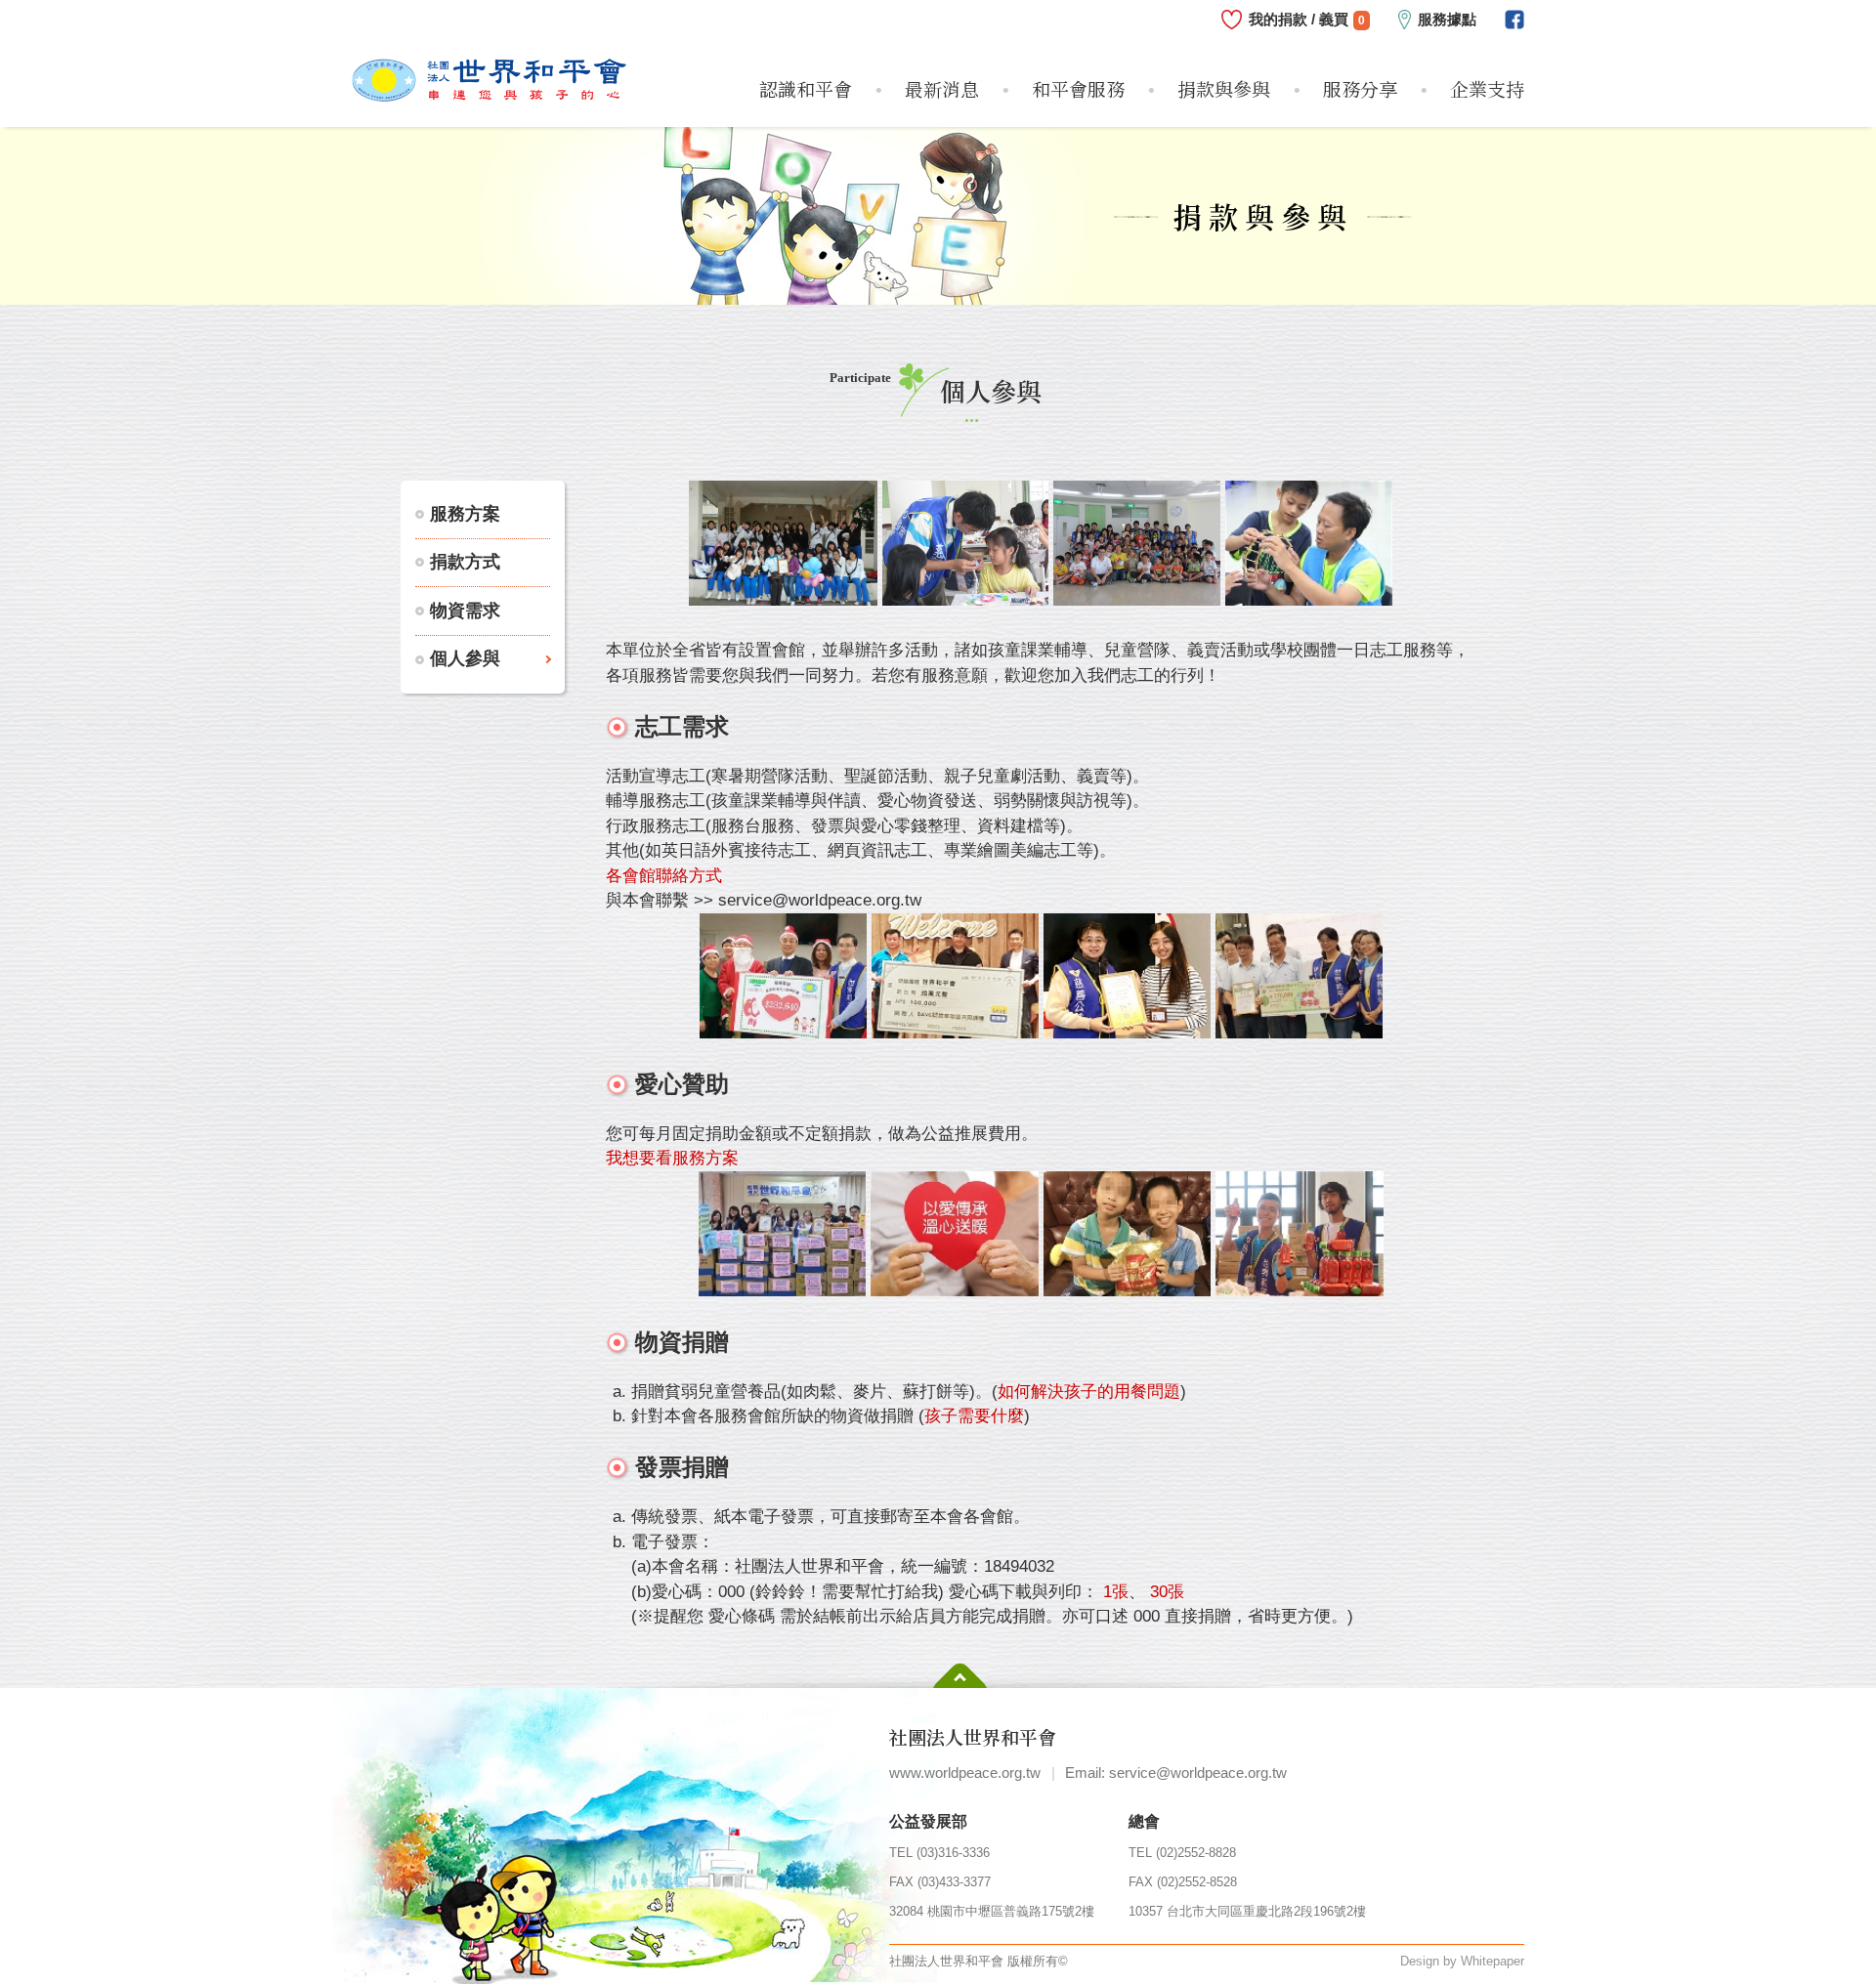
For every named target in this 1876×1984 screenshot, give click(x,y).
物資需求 (465, 611)
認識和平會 (806, 88)
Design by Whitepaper (1462, 1961)
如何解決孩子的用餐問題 (1089, 1392)
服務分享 (1360, 88)
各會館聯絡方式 (664, 876)
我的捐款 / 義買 (1307, 19)
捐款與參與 (1224, 88)
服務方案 (465, 514)
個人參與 (465, 658)
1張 (1116, 1592)
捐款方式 (465, 562)
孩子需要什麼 (974, 1416)
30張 (1167, 1592)
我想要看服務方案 (672, 1158)
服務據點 (1447, 19)
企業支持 (1487, 88)
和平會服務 (1078, 88)
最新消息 (942, 88)
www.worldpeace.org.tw (965, 1773)
